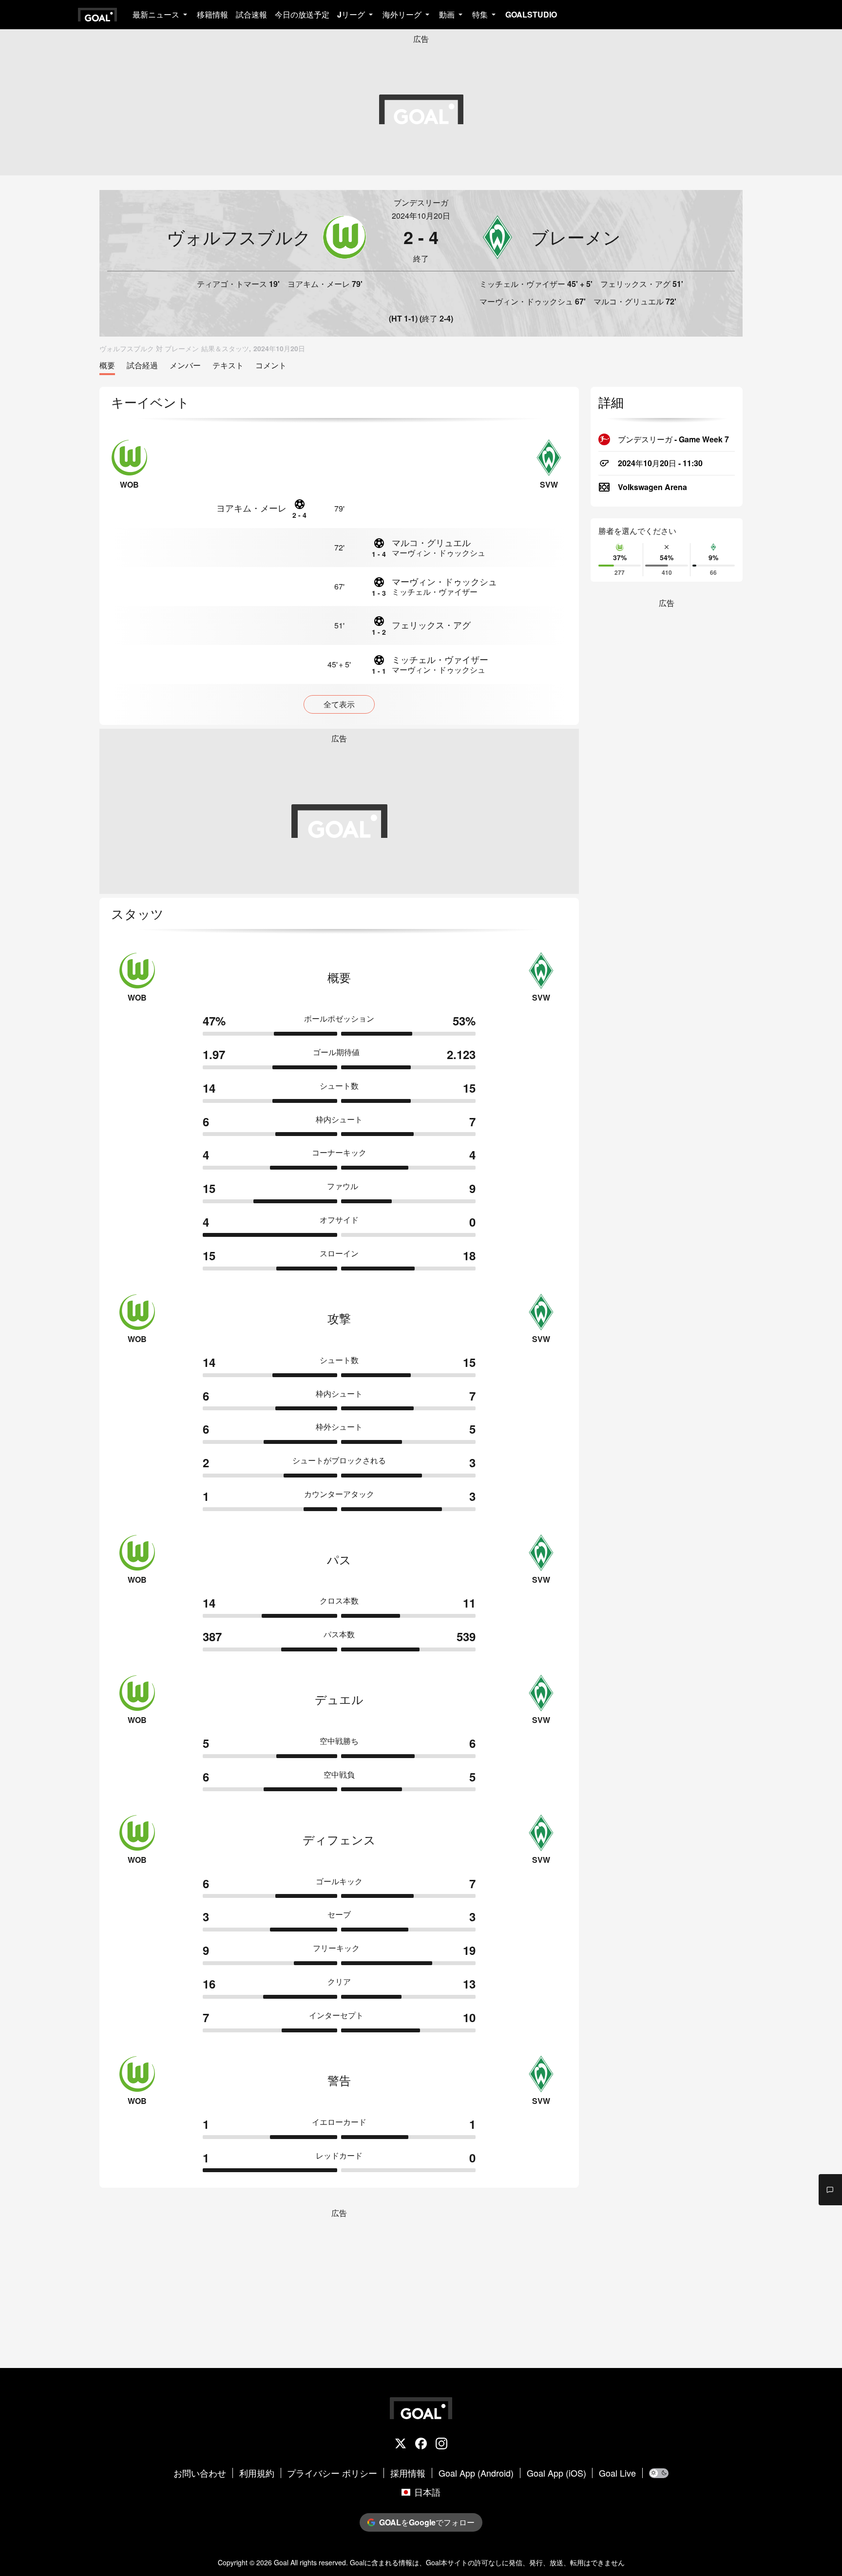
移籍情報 (212, 14)
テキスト (228, 366)
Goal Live (617, 2473)
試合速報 (251, 14)
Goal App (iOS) (556, 2473)
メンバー (185, 366)
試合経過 (142, 366)
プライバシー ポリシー (332, 2473)
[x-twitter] (401, 2444)
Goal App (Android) (476, 2473)
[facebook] (421, 2444)
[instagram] (441, 2444)
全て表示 (339, 704)
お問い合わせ (200, 2473)
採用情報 (408, 2473)
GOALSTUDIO (531, 14)
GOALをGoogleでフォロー (427, 2522)
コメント (271, 366)
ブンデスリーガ (421, 202)
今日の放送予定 (302, 14)
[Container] (237, 237)
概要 (107, 366)
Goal (281, 2562)
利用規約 (257, 2473)
